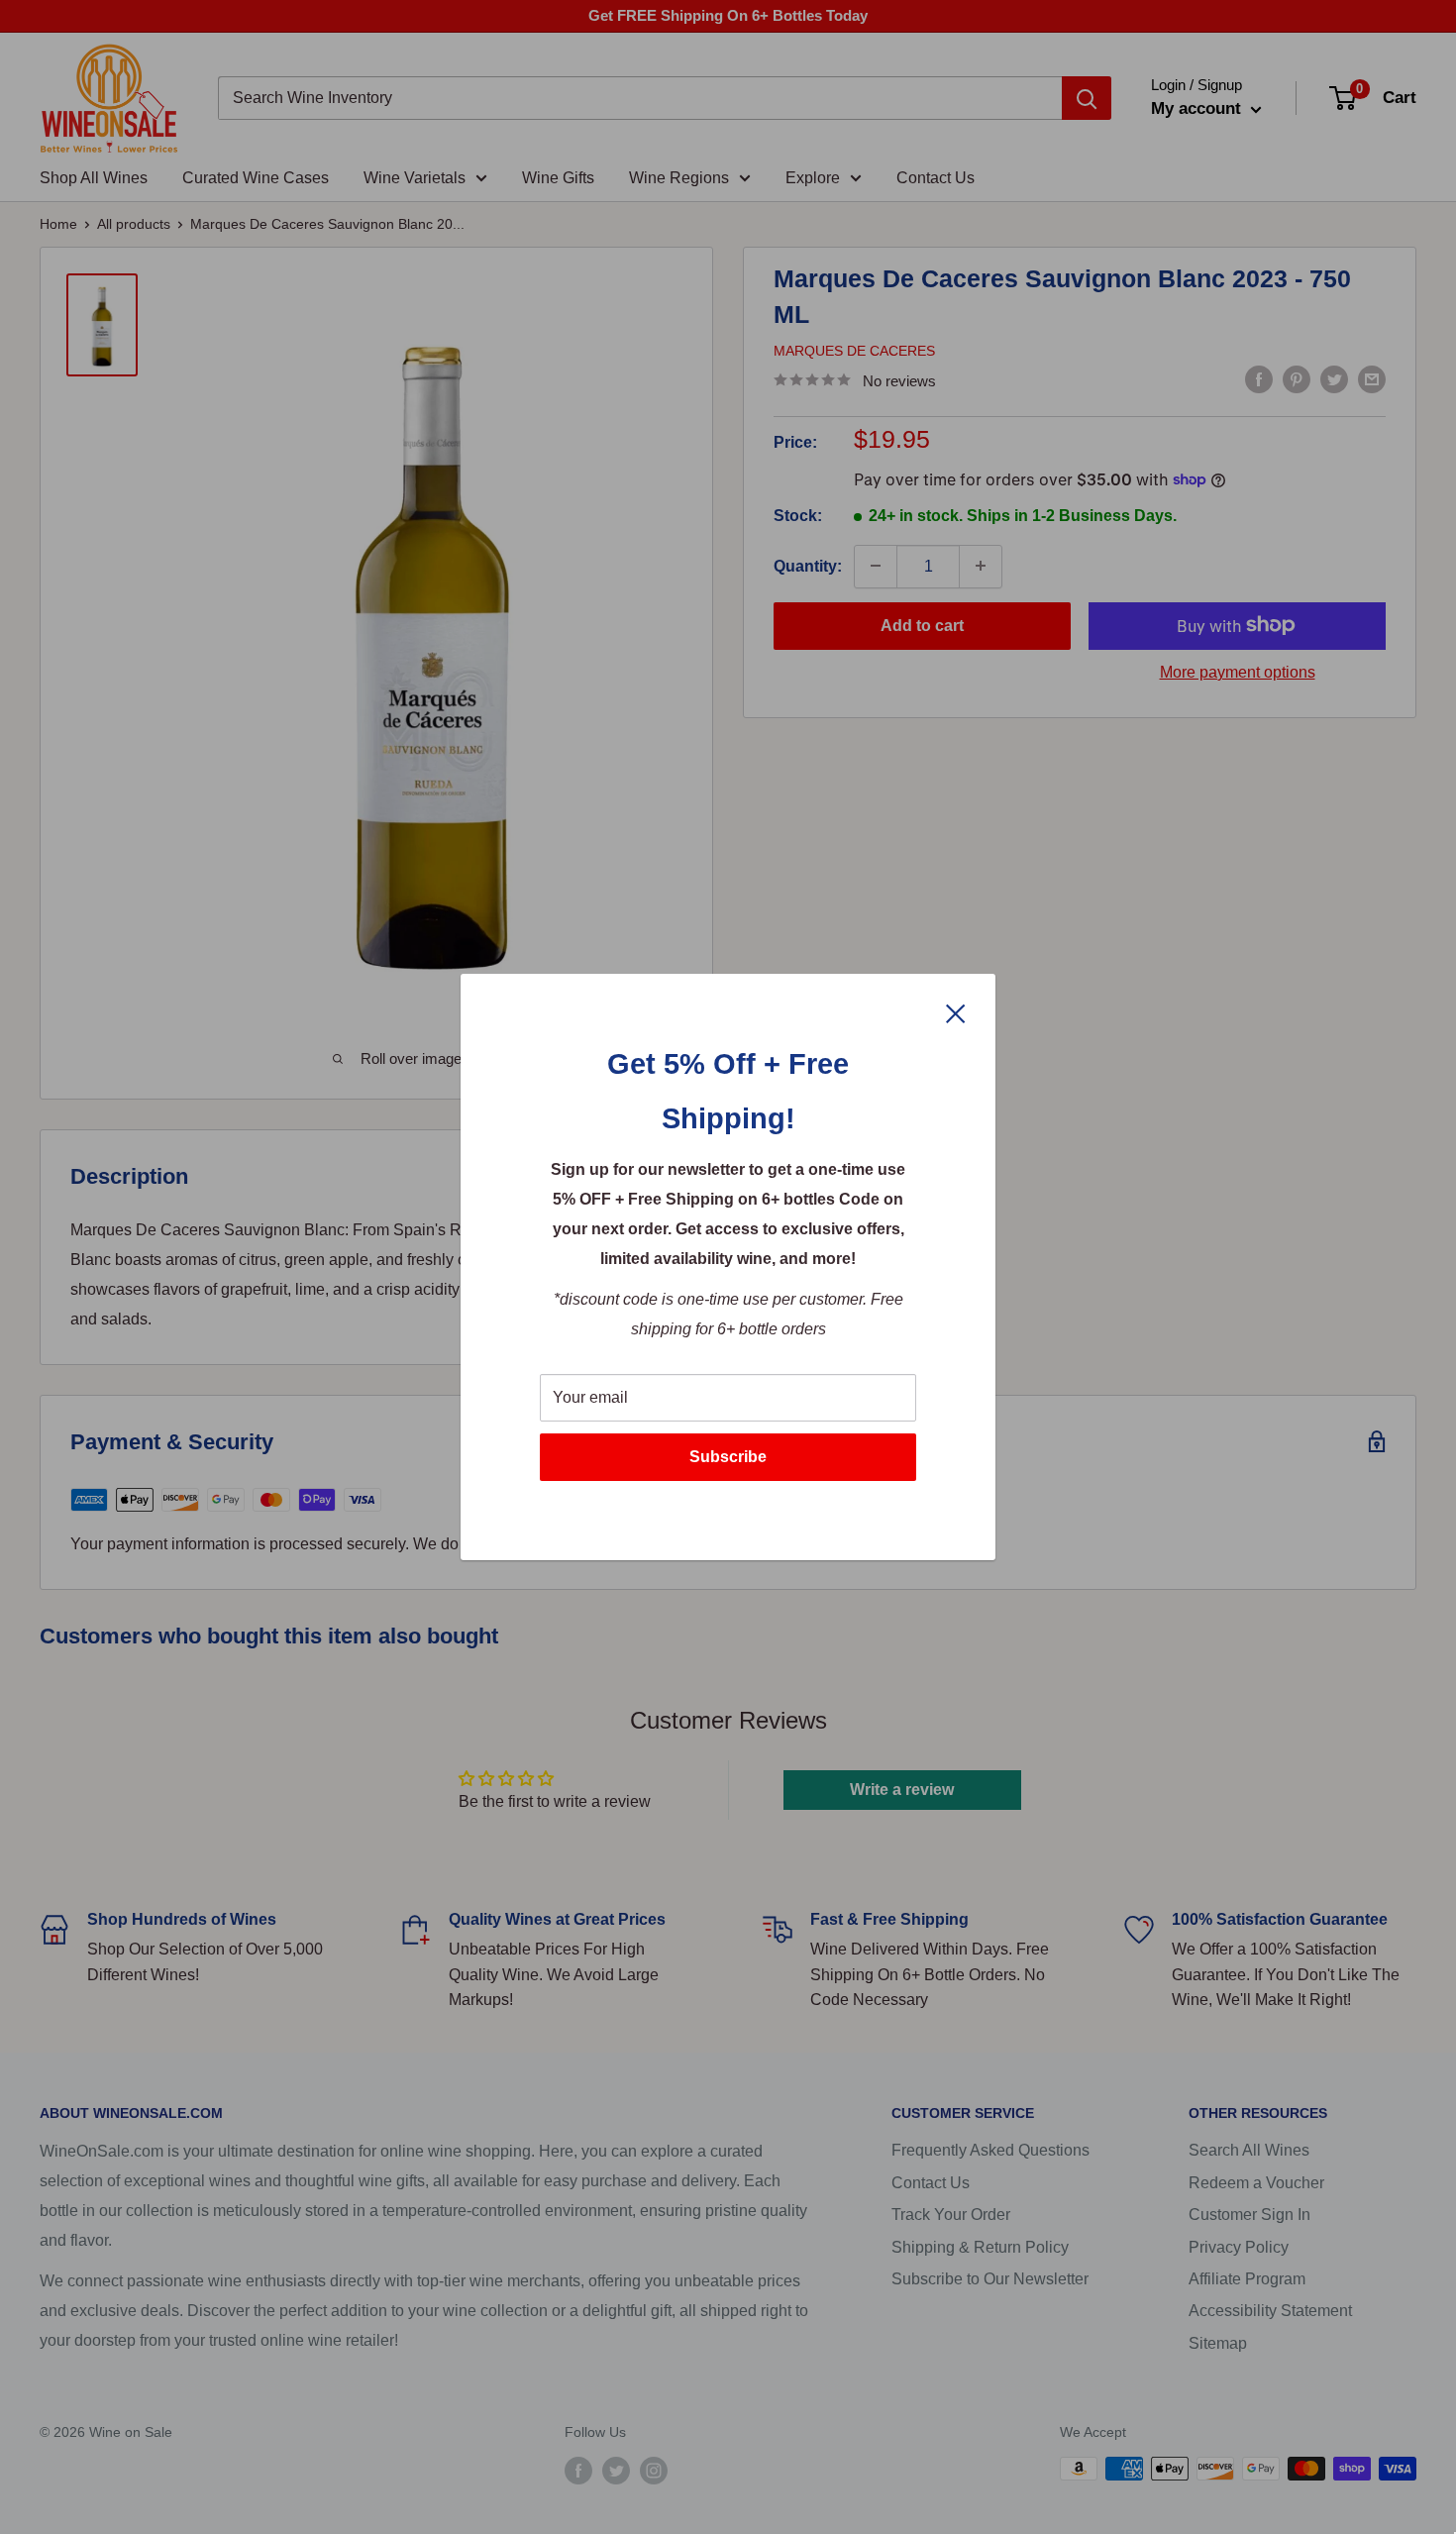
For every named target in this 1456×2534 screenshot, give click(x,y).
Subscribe (728, 1457)
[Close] (956, 1012)
